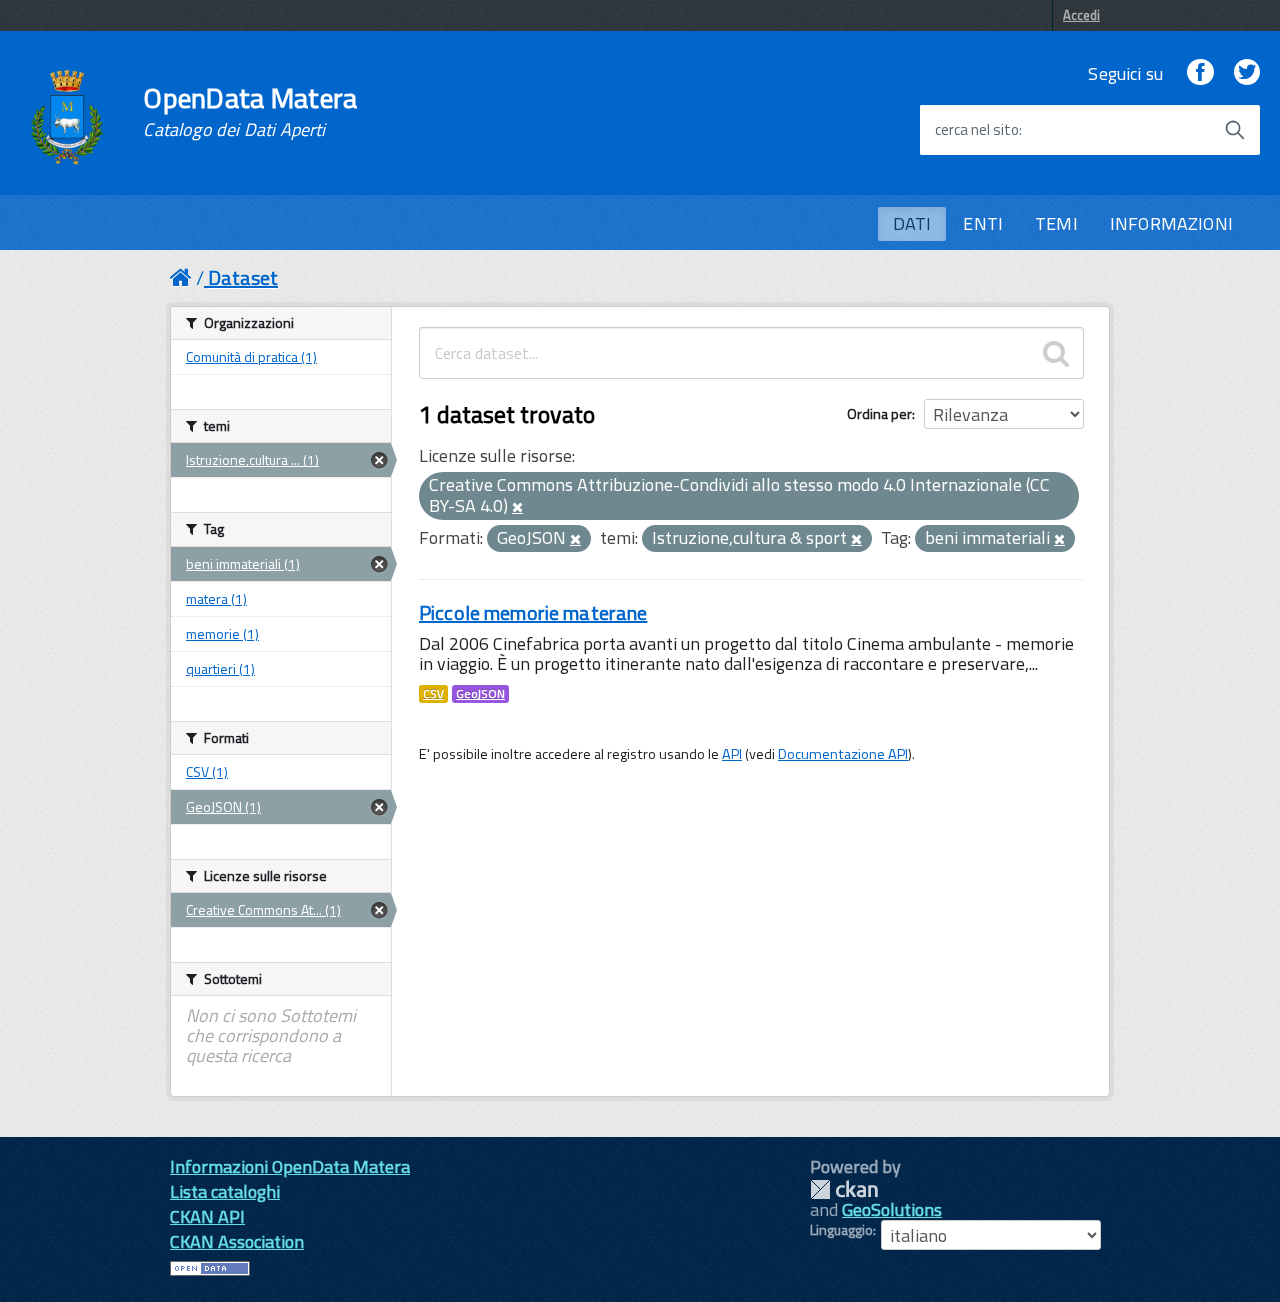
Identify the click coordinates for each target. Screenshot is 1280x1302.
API (732, 754)
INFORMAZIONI (1171, 223)
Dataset (243, 277)
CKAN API (207, 1216)
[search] (1056, 353)
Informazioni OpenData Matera (290, 1166)
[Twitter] (1247, 73)
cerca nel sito (977, 130)
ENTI (983, 223)
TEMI (1056, 223)
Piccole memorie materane (533, 612)
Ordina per (879, 413)
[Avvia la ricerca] (1235, 130)
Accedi (1081, 15)
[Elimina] (517, 508)
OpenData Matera (250, 112)
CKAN (844, 1189)
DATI (912, 223)
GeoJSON (480, 694)
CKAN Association (237, 1241)
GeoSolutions (892, 1209)
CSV (433, 694)
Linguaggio (841, 1230)
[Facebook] (1200, 73)
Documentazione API (843, 754)
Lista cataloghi (225, 1191)
